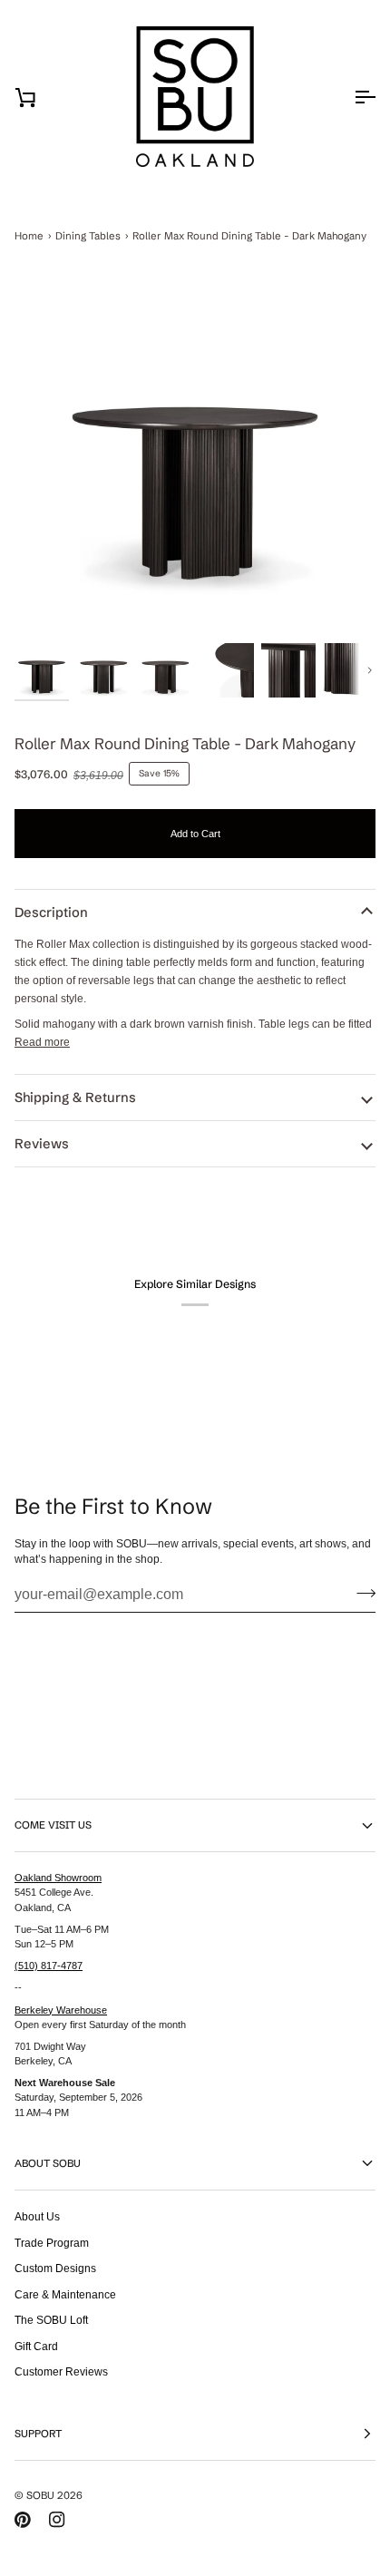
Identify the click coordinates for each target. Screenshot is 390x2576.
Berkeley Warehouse (61, 2010)
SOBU (40, 2495)
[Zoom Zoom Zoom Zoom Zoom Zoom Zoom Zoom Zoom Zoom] (195, 458)
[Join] (361, 1593)
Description (51, 912)
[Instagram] (57, 2520)
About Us (37, 2216)
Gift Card (36, 2346)
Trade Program (52, 2243)
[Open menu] (348, 97)
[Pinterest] (23, 2520)
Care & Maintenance (65, 2294)
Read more (42, 1042)
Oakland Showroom (58, 1878)
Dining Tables (88, 236)
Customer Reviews (61, 2371)
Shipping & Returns (75, 1098)
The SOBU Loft (51, 2320)
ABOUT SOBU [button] (48, 2163)
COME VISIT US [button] (53, 1825)
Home (29, 236)
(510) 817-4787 (49, 1966)
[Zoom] (195, 458)
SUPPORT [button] (38, 2434)
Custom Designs (55, 2268)
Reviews (42, 1144)
